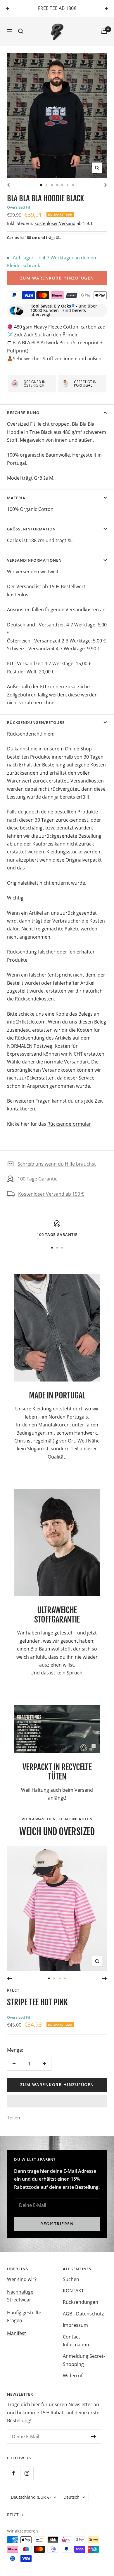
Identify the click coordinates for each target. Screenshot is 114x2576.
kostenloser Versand (55, 223)
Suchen (71, 2279)
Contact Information (76, 2341)
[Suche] (21, 31)
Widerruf (73, 2376)
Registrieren (57, 2224)
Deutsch (71, 2497)
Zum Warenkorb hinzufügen (57, 278)
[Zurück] (9, 185)
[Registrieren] (94, 2437)
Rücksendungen (81, 2302)
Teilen (14, 2118)
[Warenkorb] (104, 31)
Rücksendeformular (69, 1124)
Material (17, 498)
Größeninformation (31, 529)
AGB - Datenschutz (83, 2314)
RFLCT (13, 1990)
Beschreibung (23, 413)
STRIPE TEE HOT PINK (37, 2002)
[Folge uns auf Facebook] (14, 2473)
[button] (57, 2101)
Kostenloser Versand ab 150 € (51, 1194)
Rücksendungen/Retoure (36, 722)
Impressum (75, 2325)
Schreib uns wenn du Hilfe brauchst (57, 1164)
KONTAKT (73, 2291)
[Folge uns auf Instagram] (27, 2473)
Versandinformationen (34, 560)
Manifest (17, 2333)
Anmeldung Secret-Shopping (84, 2360)
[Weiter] (104, 185)
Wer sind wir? (22, 2279)
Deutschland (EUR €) (31, 2497)
